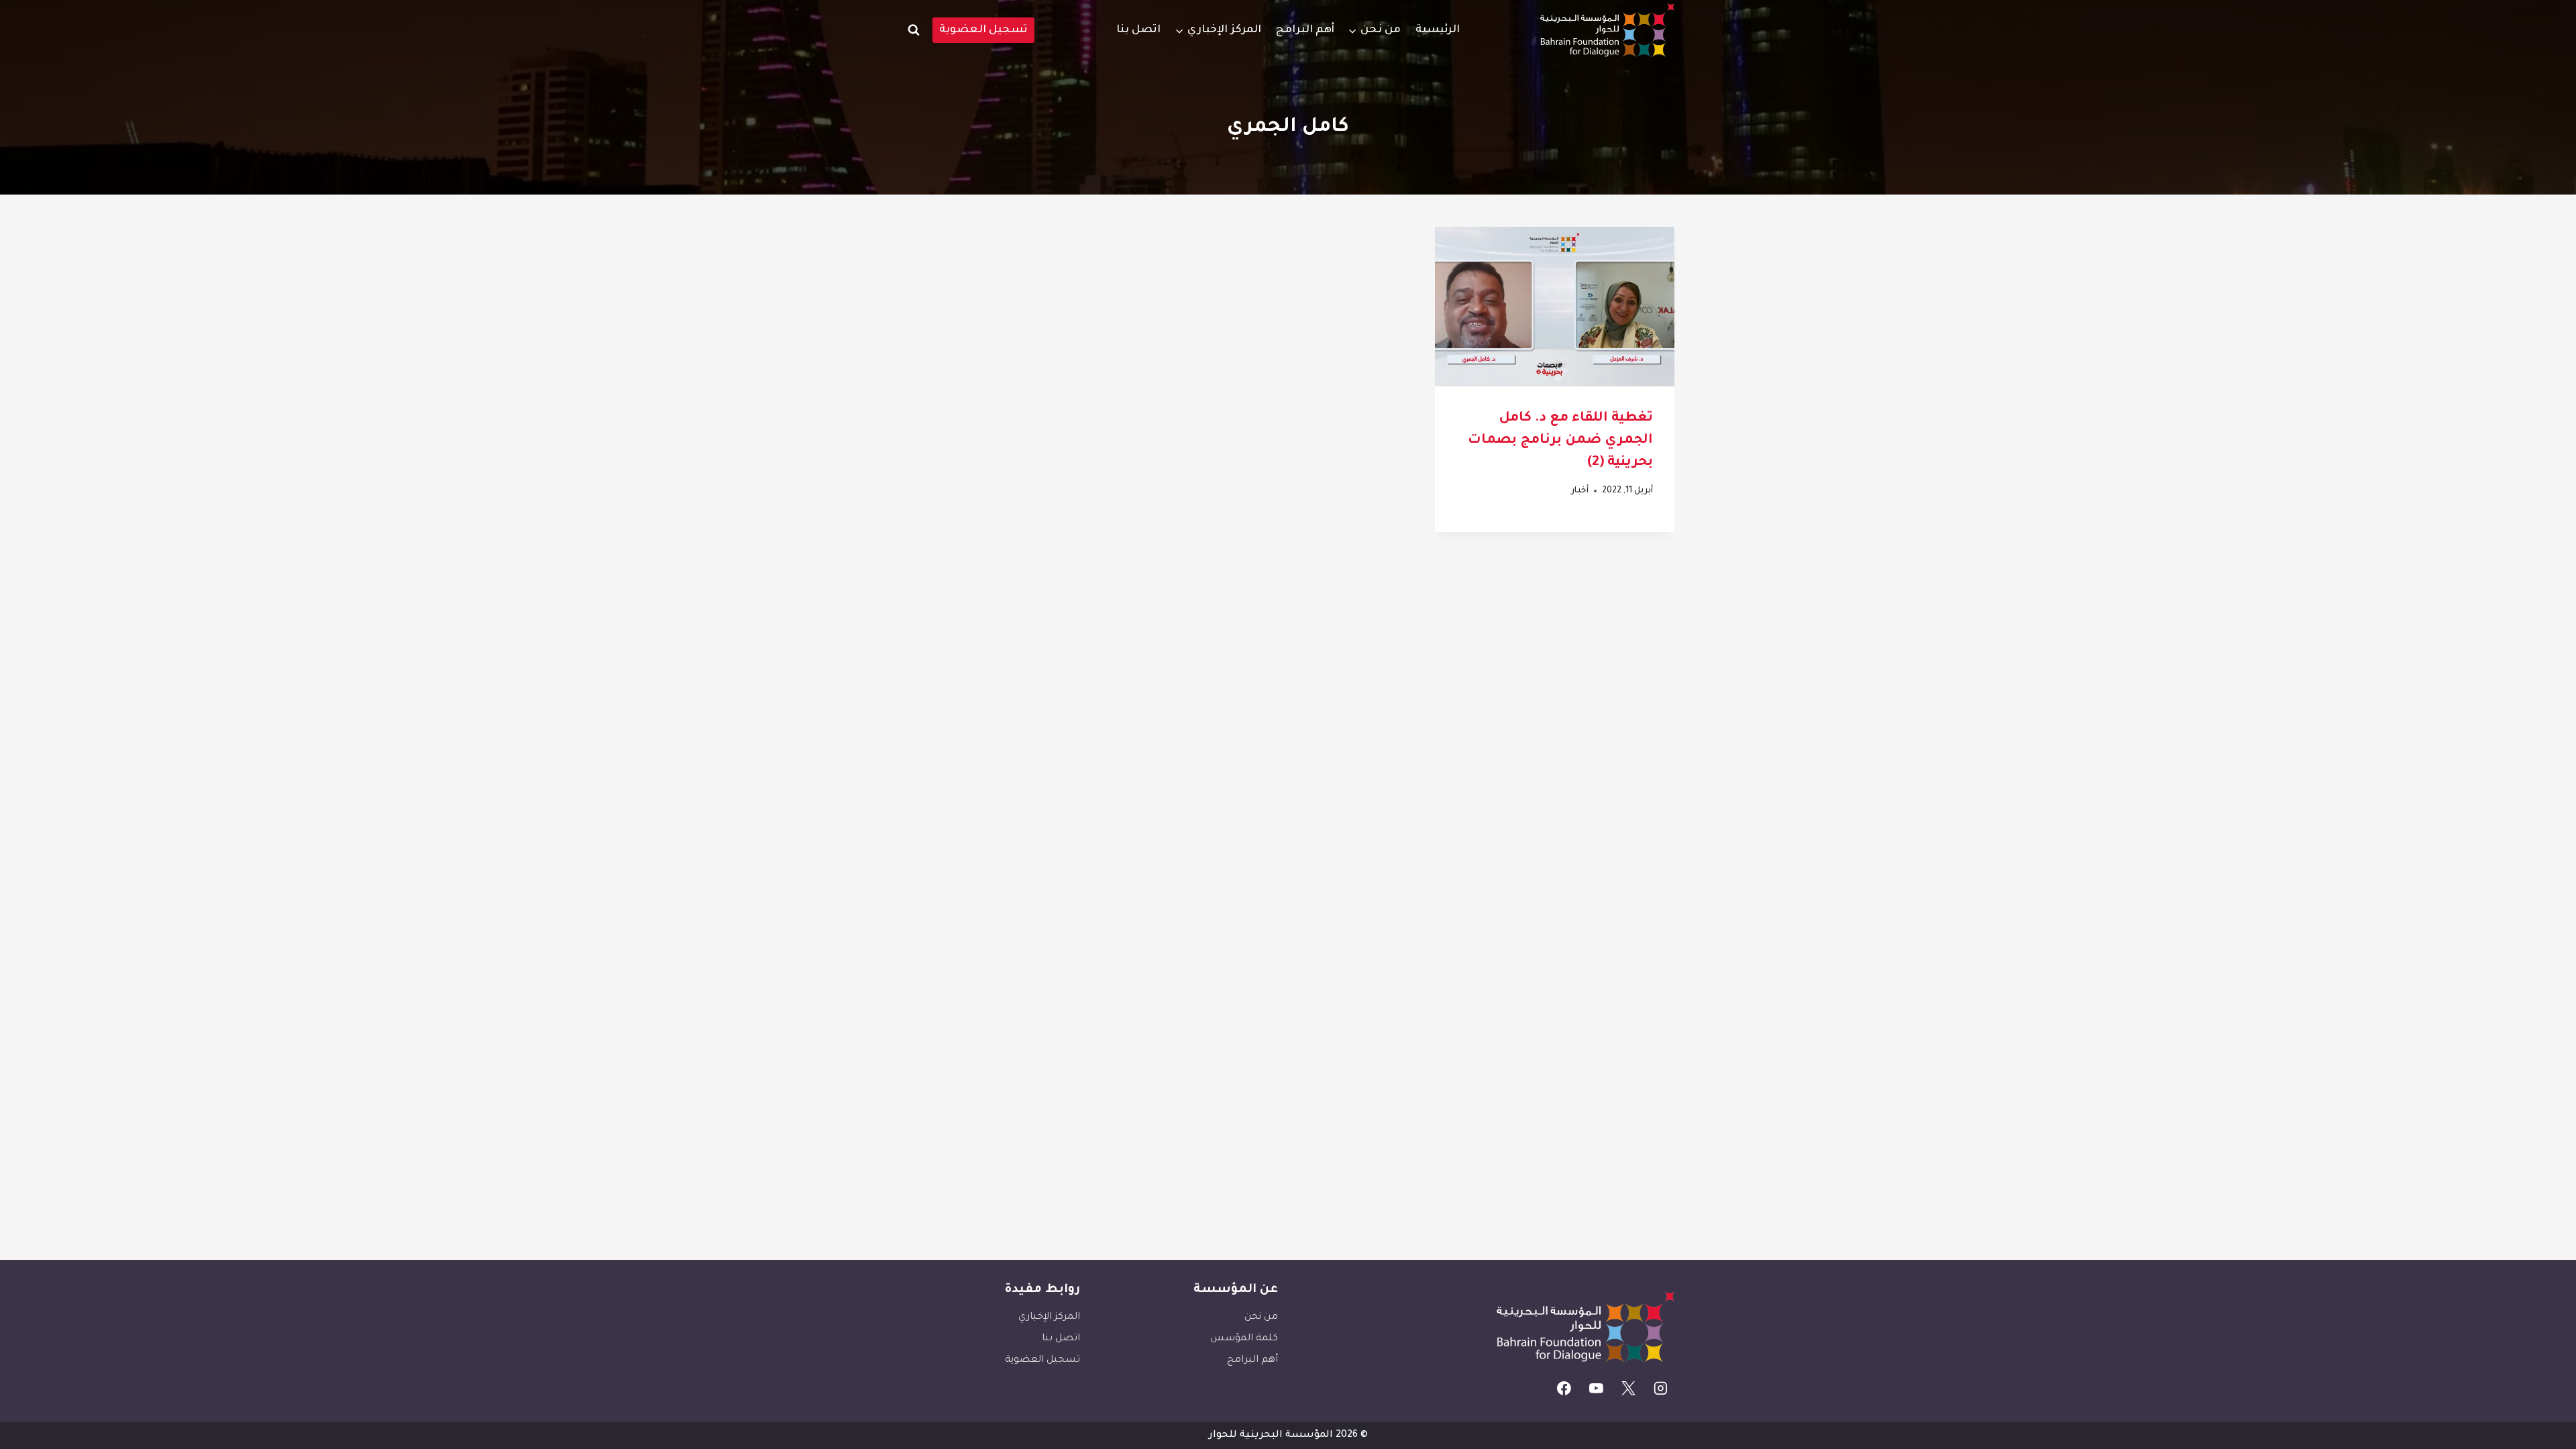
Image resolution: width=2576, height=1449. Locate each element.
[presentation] (1555, 307)
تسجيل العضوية (983, 30)
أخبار (1580, 491)
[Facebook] (1564, 1388)
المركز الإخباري (1049, 1318)
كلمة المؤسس (1244, 1339)
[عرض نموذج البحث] (914, 30)
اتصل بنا (1138, 30)
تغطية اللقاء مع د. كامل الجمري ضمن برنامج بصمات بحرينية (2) (1560, 441)
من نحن (1261, 1318)
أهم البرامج (1305, 30)
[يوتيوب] (1597, 1388)
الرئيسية (1438, 30)
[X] (1629, 1388)
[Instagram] (1660, 1388)
